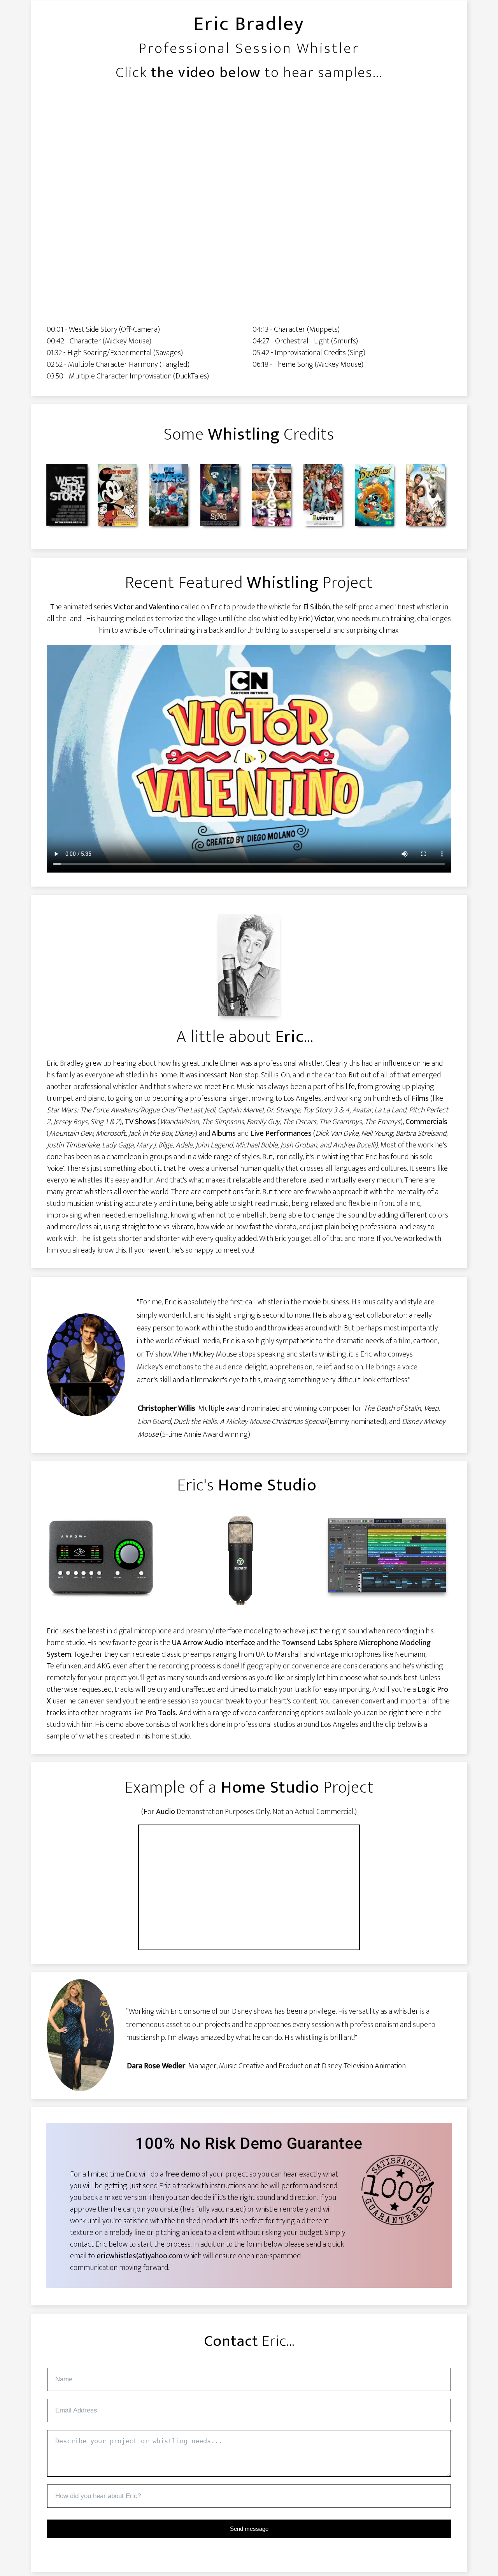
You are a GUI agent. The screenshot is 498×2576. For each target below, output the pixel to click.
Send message (249, 2529)
